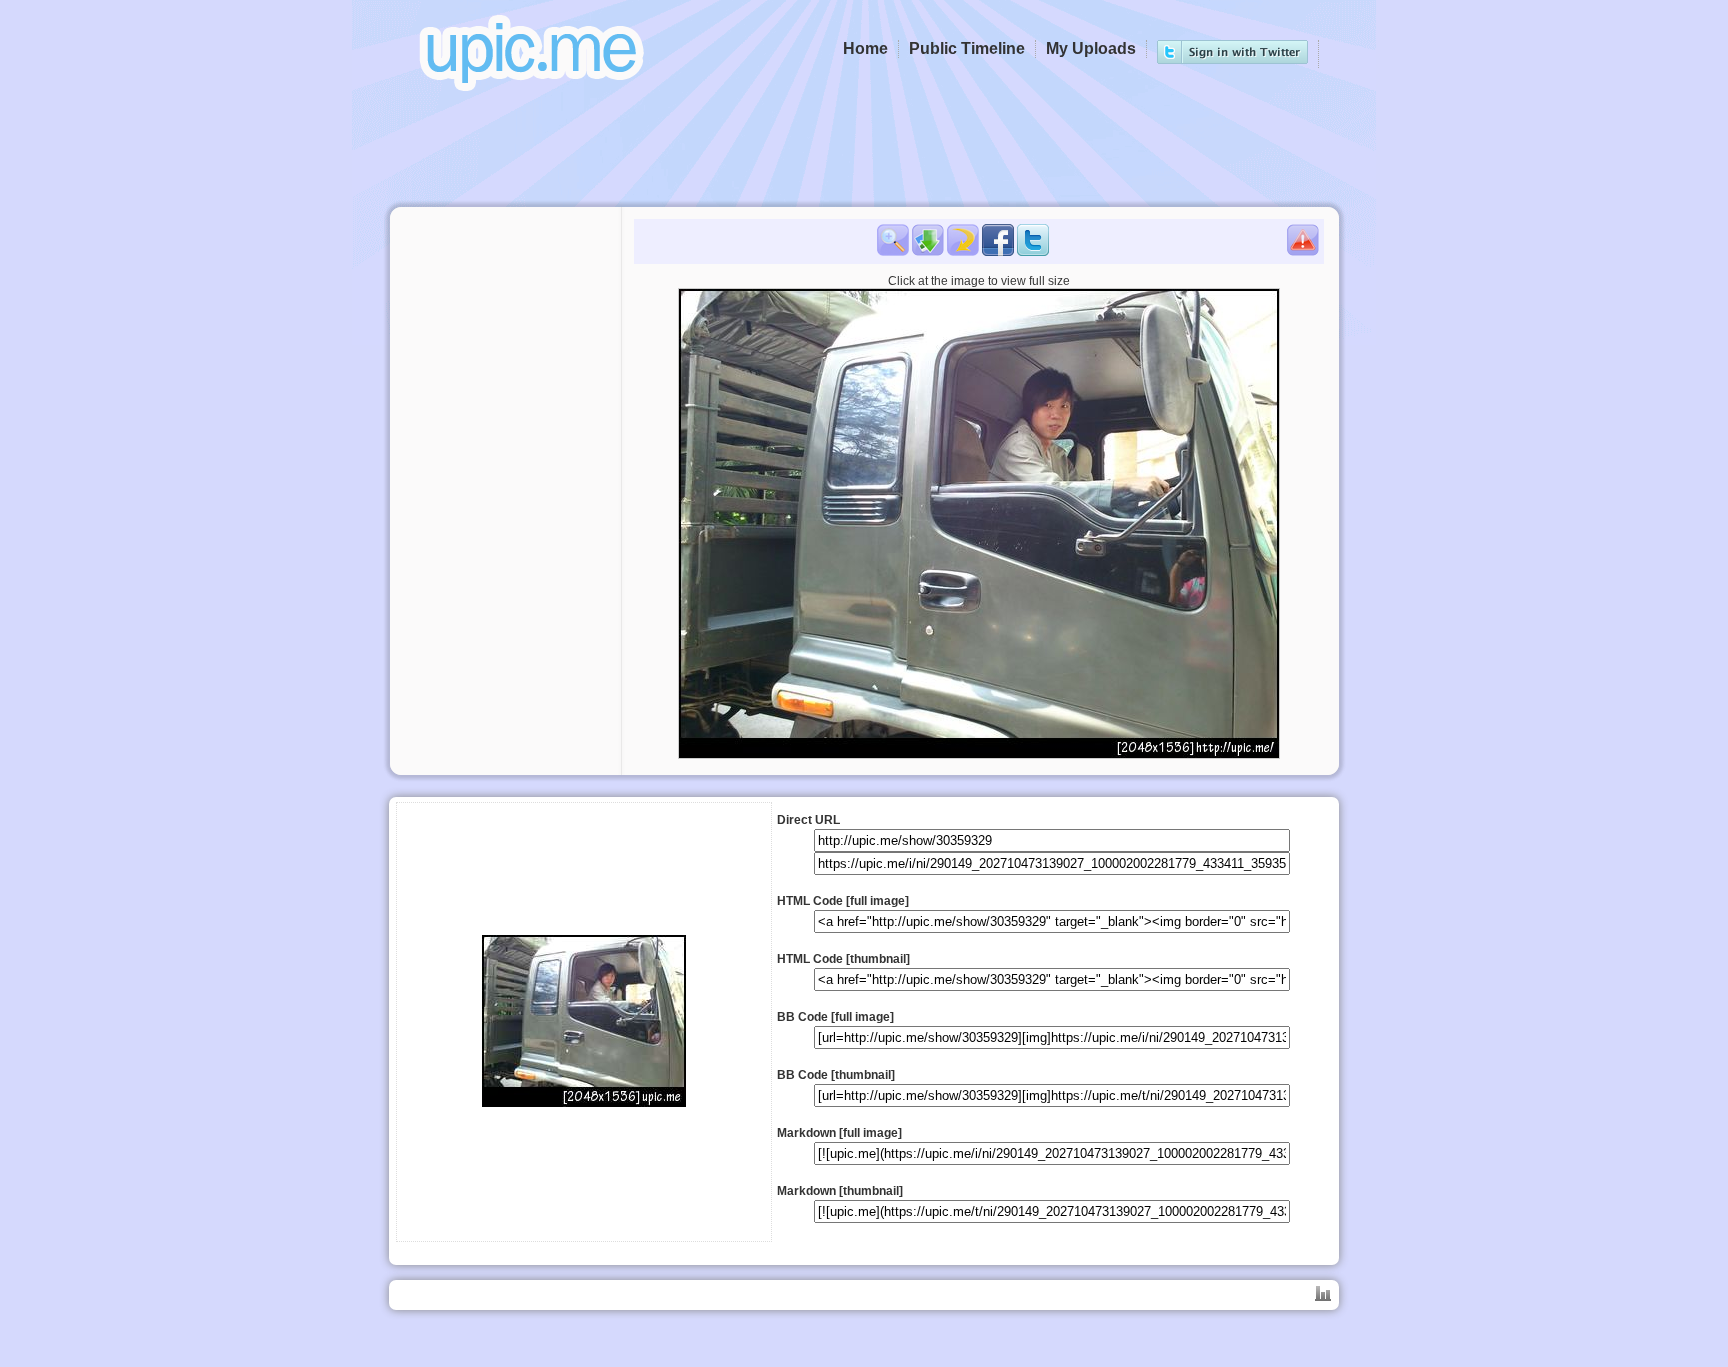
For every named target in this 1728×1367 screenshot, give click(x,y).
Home (865, 48)
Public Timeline (967, 48)
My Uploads (1091, 48)
